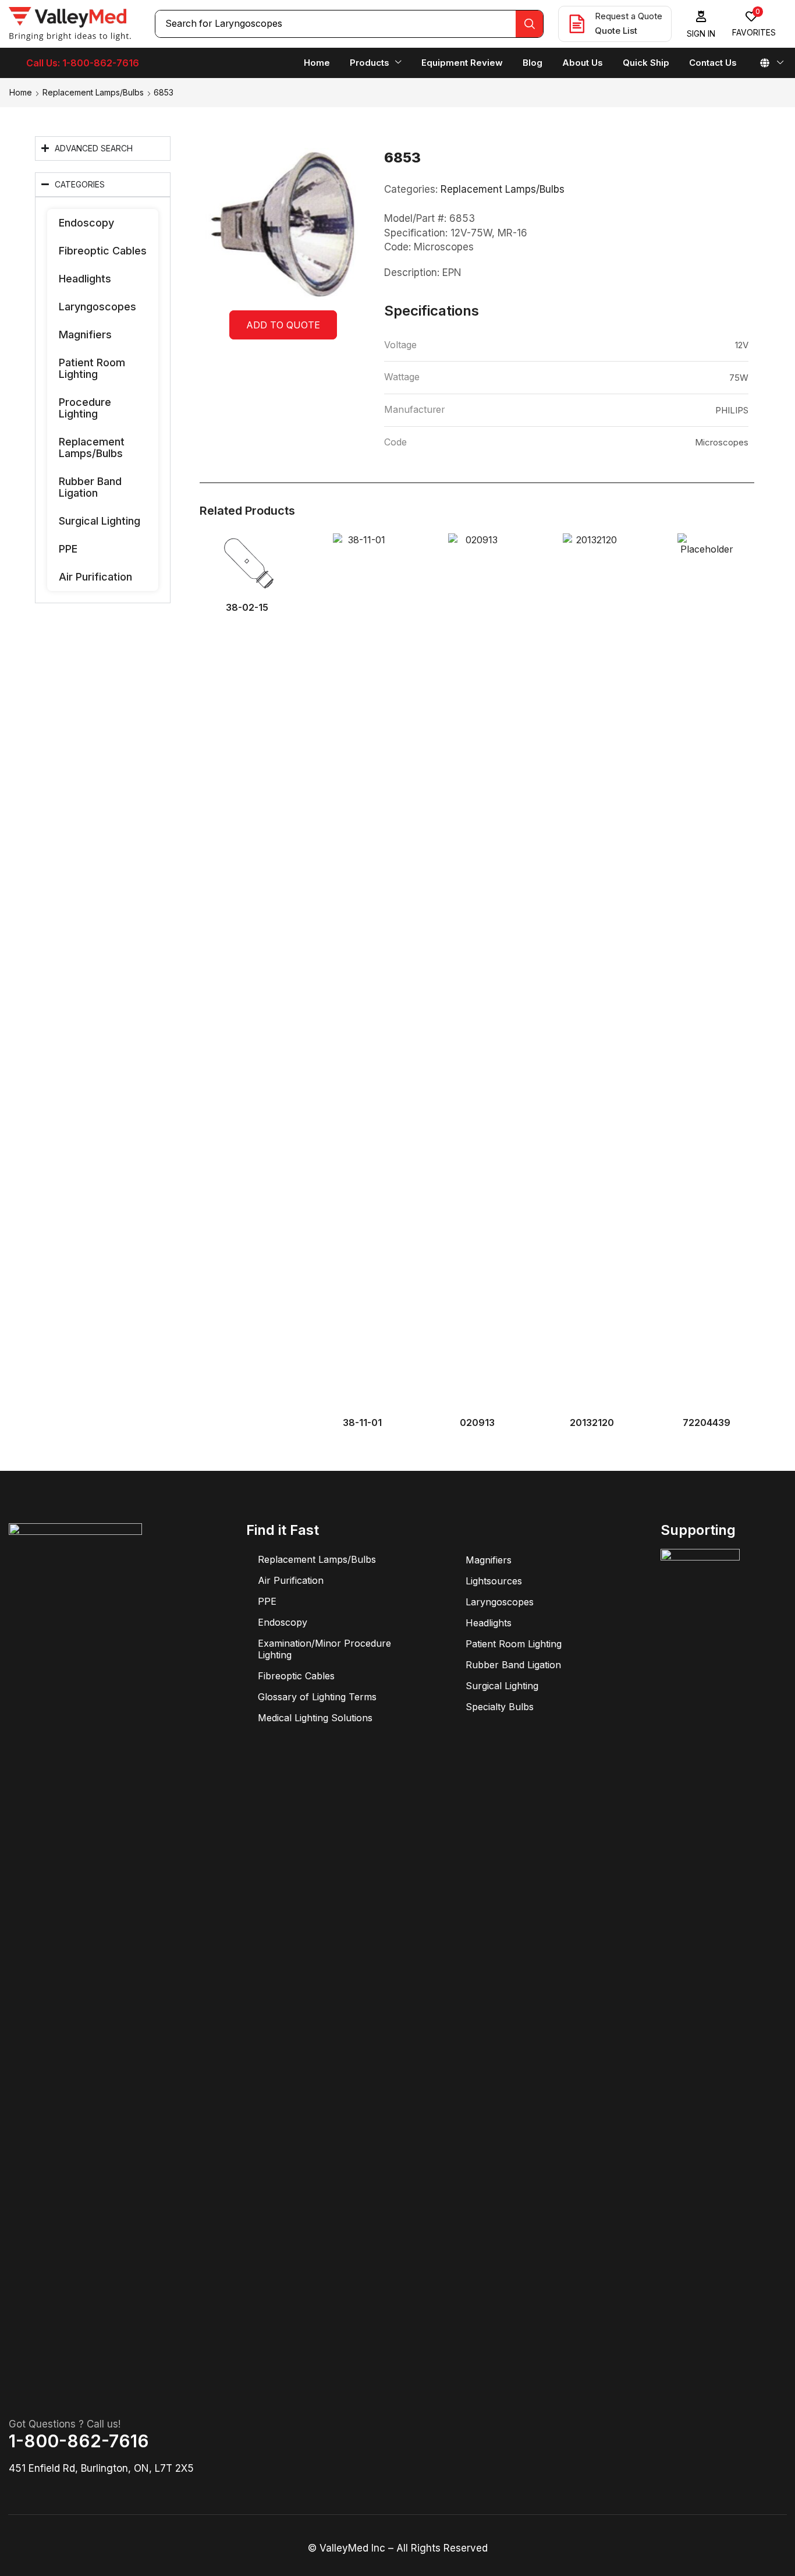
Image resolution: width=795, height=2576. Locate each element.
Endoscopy (86, 223)
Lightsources (494, 1581)
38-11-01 (362, 1423)
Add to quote (283, 325)
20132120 (592, 1423)
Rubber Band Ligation (90, 487)
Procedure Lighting (85, 408)
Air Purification (95, 577)
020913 (477, 1423)
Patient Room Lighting (92, 368)
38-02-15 (247, 608)
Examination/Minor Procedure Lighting (324, 1649)
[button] (701, 24)
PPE (68, 549)
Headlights (85, 279)
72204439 (707, 1423)
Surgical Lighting (100, 521)
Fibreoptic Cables (103, 251)
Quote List (616, 31)
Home (21, 92)
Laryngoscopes (97, 307)
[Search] (529, 24)
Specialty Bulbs (500, 1707)
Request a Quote (629, 16)
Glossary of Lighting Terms (317, 1697)
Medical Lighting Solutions (315, 1718)
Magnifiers (85, 335)
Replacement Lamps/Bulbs (93, 92)
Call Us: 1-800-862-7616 (83, 63)
